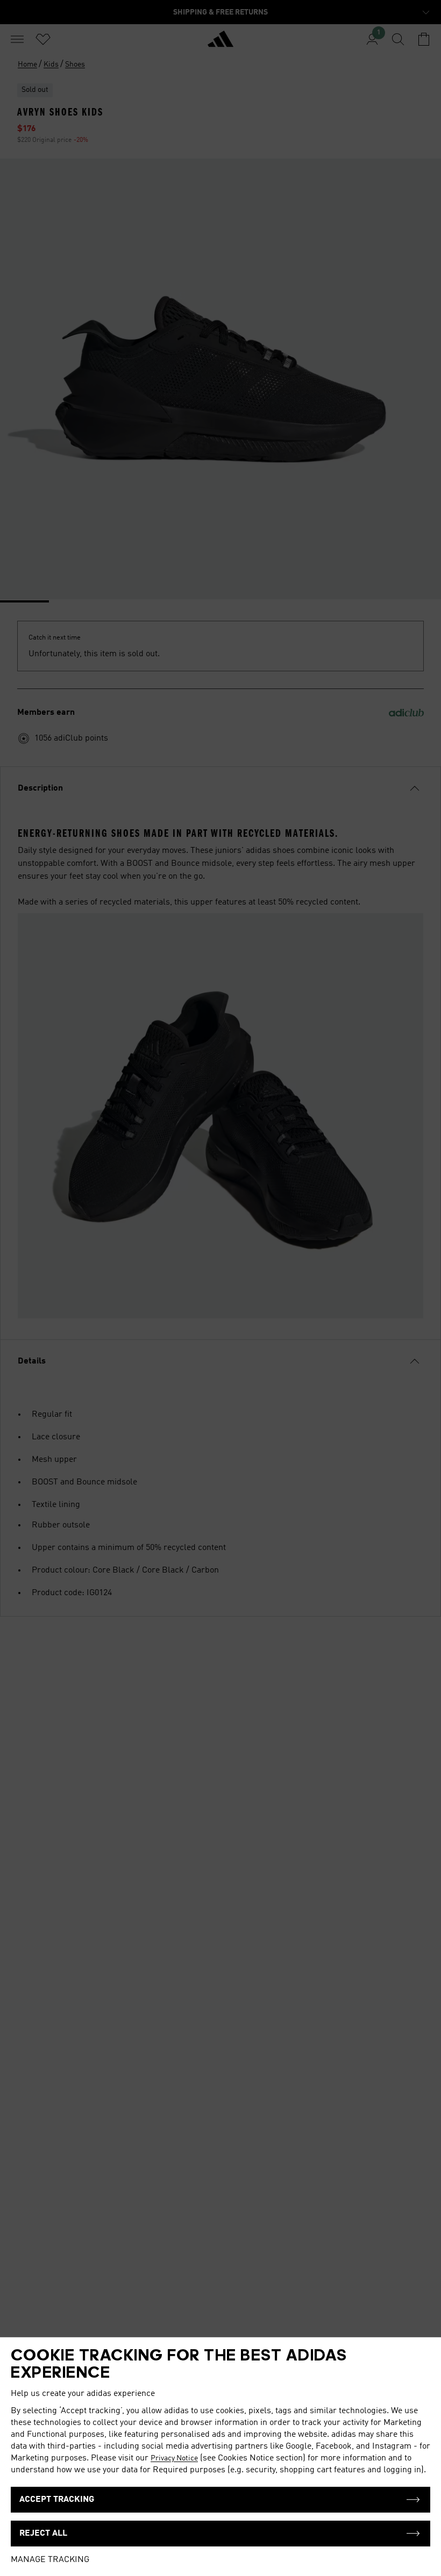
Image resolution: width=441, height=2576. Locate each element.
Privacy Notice (174, 2458)
